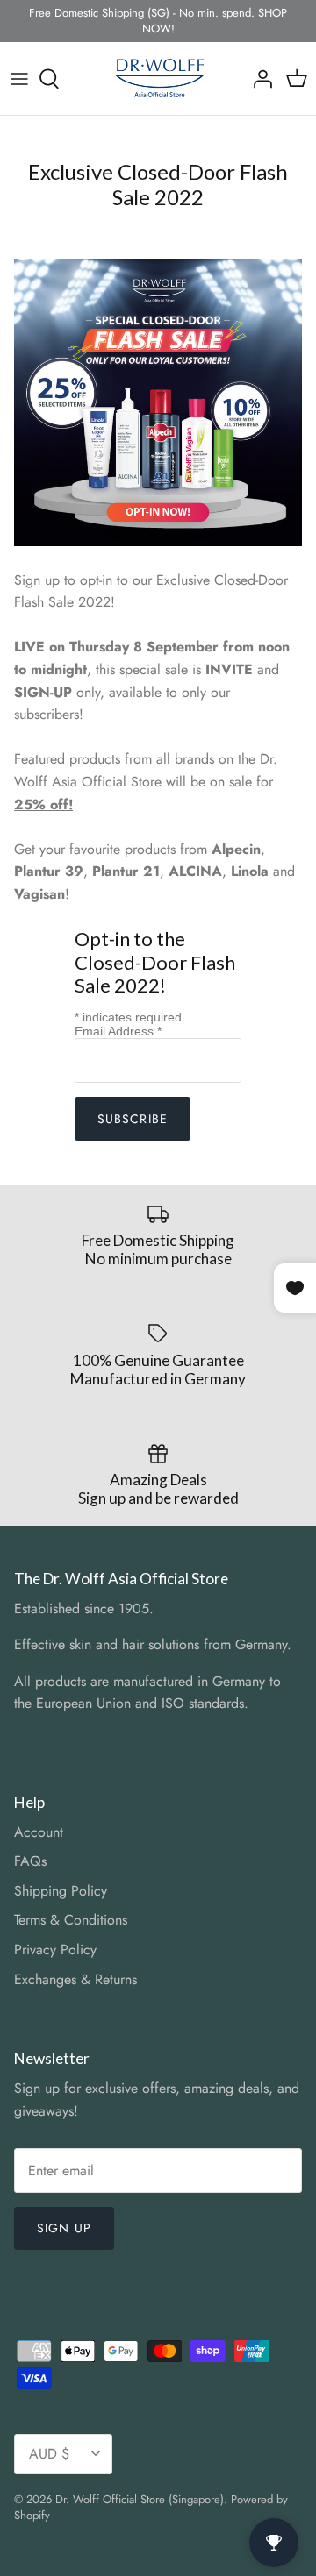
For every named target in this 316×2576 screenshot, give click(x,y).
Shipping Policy (61, 1891)
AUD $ (49, 2454)
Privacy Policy (55, 1950)
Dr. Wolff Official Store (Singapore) (140, 2499)
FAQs (30, 1861)
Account (39, 1832)
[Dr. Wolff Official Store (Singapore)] (158, 78)
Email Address (118, 1031)
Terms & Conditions (71, 1920)
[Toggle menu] (19, 79)
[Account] (258, 79)
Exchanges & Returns (75, 1979)
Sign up (64, 2228)
